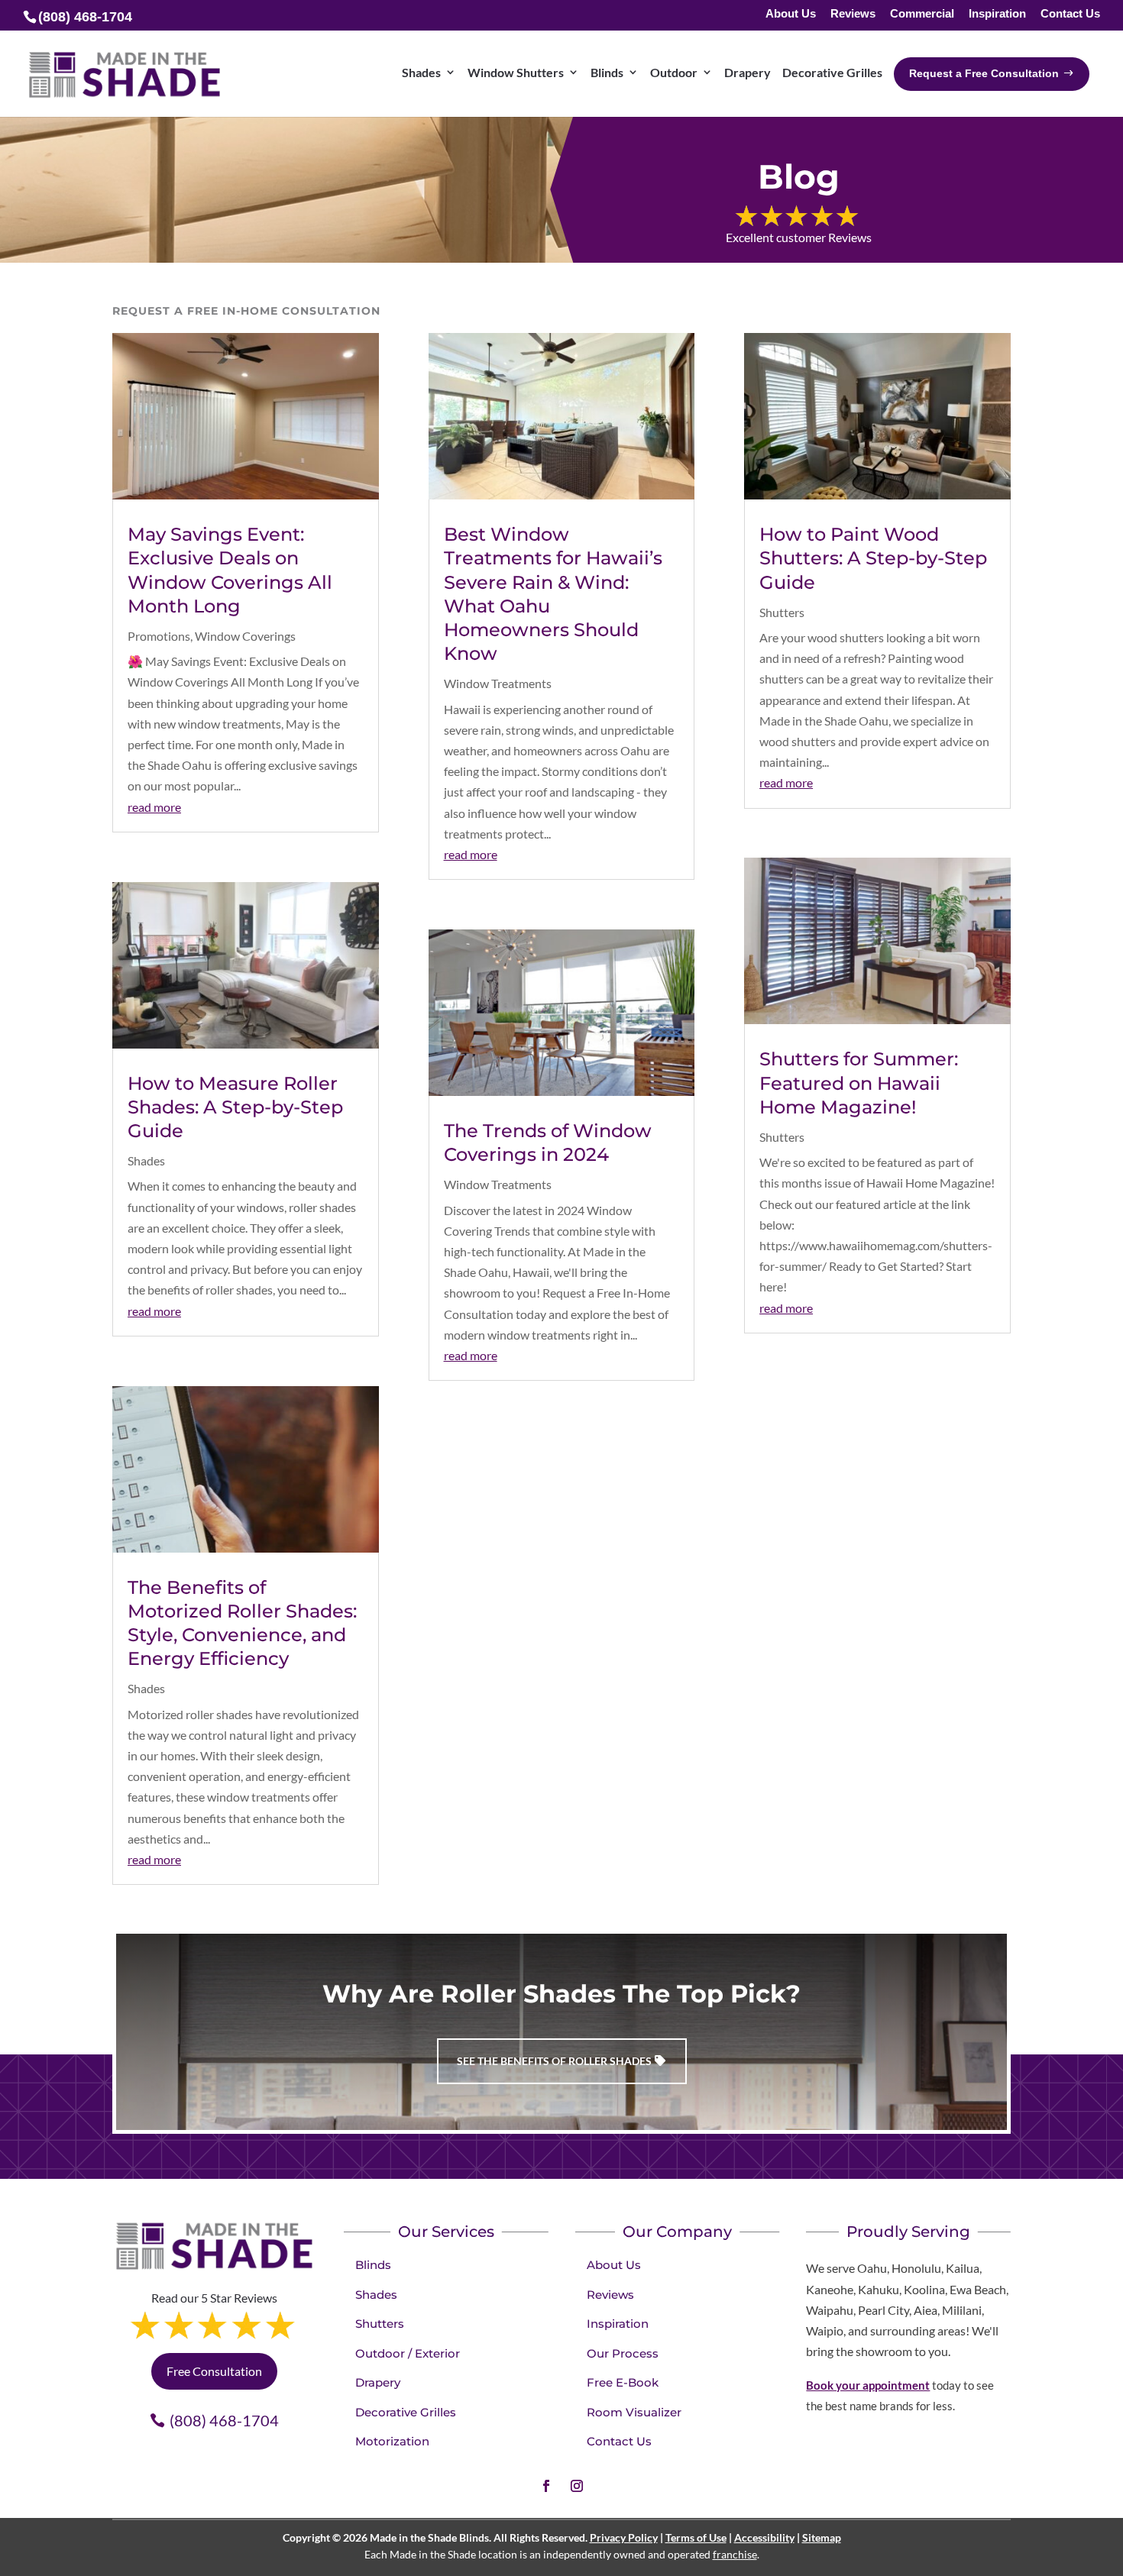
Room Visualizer (634, 2412)
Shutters (782, 612)
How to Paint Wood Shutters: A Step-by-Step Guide (873, 558)
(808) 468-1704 (224, 2420)
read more (154, 807)
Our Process (623, 2353)
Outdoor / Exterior (408, 2353)
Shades (146, 1160)
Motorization (392, 2441)
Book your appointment (868, 2385)
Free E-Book (623, 2382)
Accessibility (764, 2537)
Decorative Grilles (406, 2412)
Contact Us (1070, 14)
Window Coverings (245, 636)
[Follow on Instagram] (577, 2486)
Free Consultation (214, 2371)
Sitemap (822, 2537)
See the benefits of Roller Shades (554, 2061)
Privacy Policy (624, 2537)
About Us (791, 14)
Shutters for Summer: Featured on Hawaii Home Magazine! (859, 1083)
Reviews (853, 14)
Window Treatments (498, 683)
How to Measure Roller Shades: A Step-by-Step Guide (235, 1107)
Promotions (159, 636)
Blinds (373, 2265)
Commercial (922, 14)
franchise (735, 2554)
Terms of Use (696, 2537)
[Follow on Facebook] (546, 2486)
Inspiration (997, 14)
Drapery (378, 2382)
